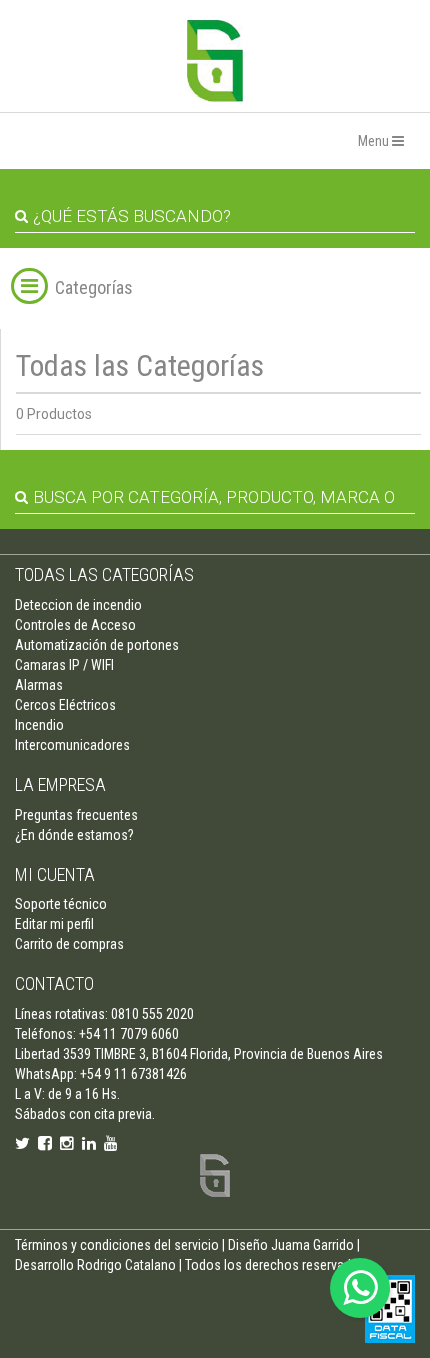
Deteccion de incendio (78, 605)
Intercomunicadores (72, 745)
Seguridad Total (215, 61)
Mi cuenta (55, 874)
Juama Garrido (312, 1245)
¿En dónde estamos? (74, 835)
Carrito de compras (69, 944)
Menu (375, 141)
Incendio (39, 725)
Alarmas (39, 685)
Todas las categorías (104, 574)
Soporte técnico (61, 904)
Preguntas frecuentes (76, 815)
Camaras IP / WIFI (64, 665)
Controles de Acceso (75, 625)
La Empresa (60, 784)
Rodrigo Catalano (126, 1265)
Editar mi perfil (54, 924)
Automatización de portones (97, 645)
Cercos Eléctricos (65, 705)
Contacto (54, 983)
